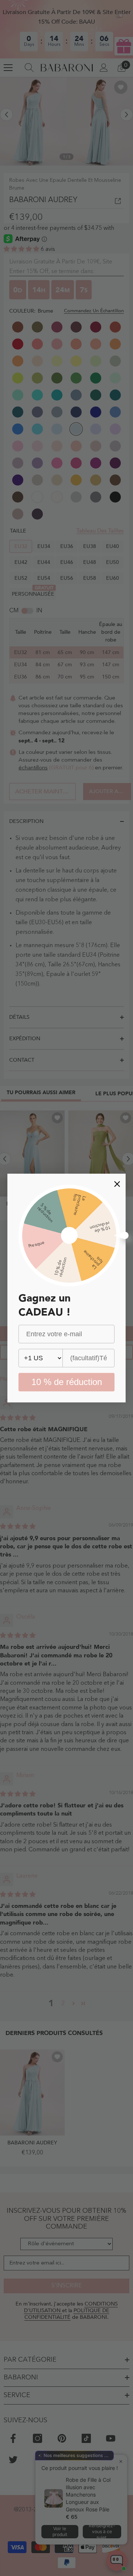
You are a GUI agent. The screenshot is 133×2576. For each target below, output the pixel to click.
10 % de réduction (67, 1382)
